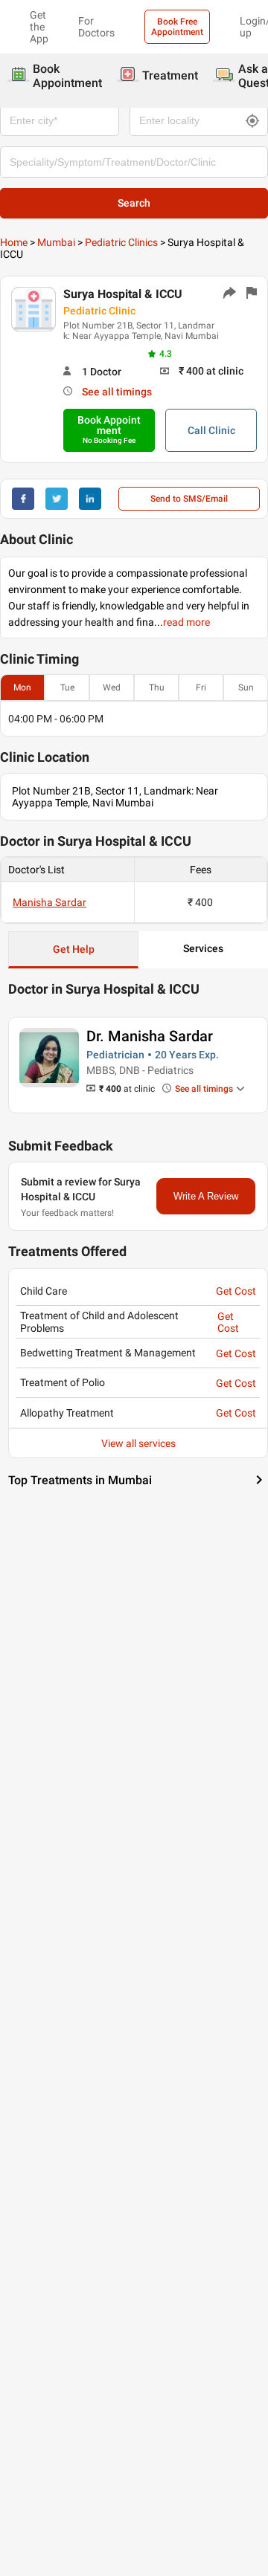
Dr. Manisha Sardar (150, 1036)
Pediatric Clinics (121, 242)
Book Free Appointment (177, 27)
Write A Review (206, 1196)
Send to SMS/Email (189, 499)
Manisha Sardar (50, 902)
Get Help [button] (74, 949)
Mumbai (56, 242)
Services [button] (203, 948)
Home (14, 242)
